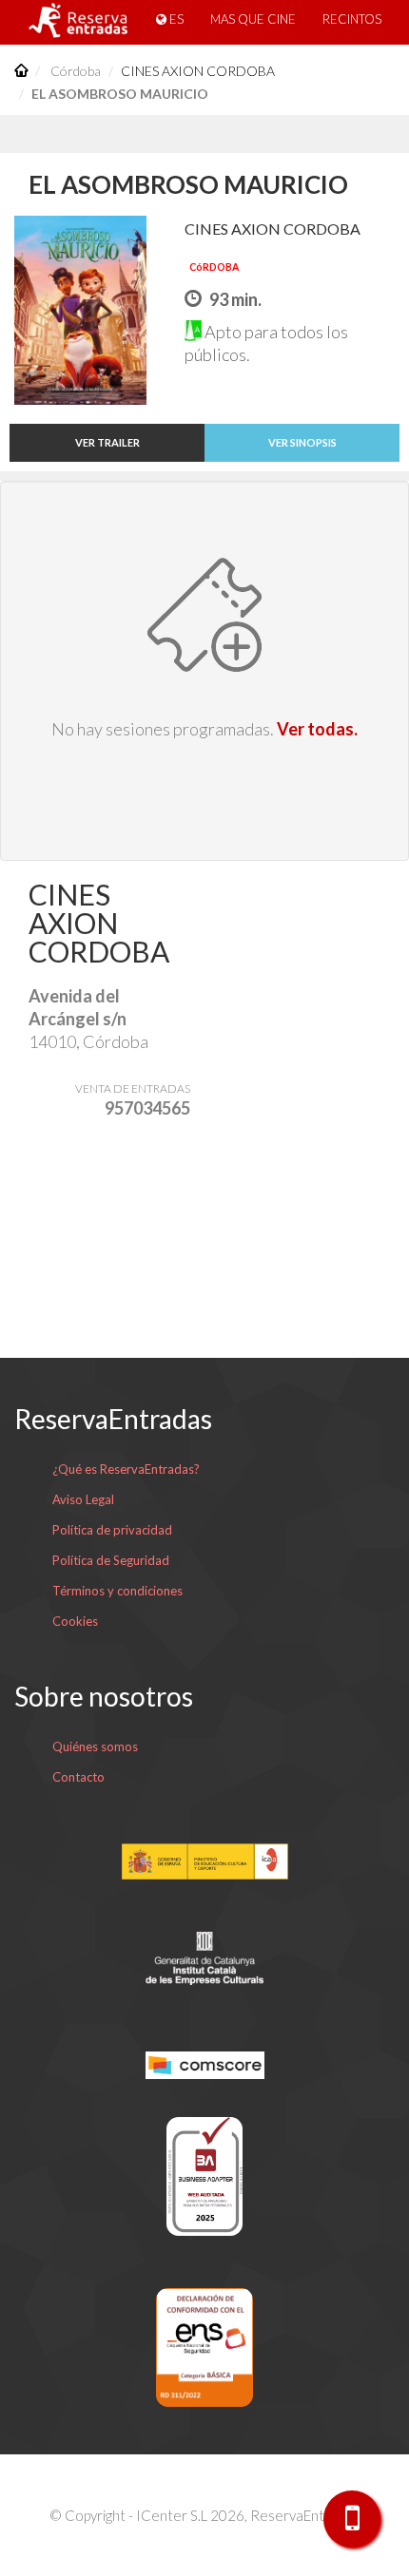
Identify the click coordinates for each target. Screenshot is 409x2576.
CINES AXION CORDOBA (198, 71)
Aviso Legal (83, 1499)
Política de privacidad (112, 1530)
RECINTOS (352, 19)
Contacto (78, 1777)
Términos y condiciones (117, 1591)
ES (175, 19)
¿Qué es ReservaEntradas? (126, 1469)
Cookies (75, 1621)
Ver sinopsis (302, 442)
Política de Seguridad (111, 1560)
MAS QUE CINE (253, 19)
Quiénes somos (95, 1746)
